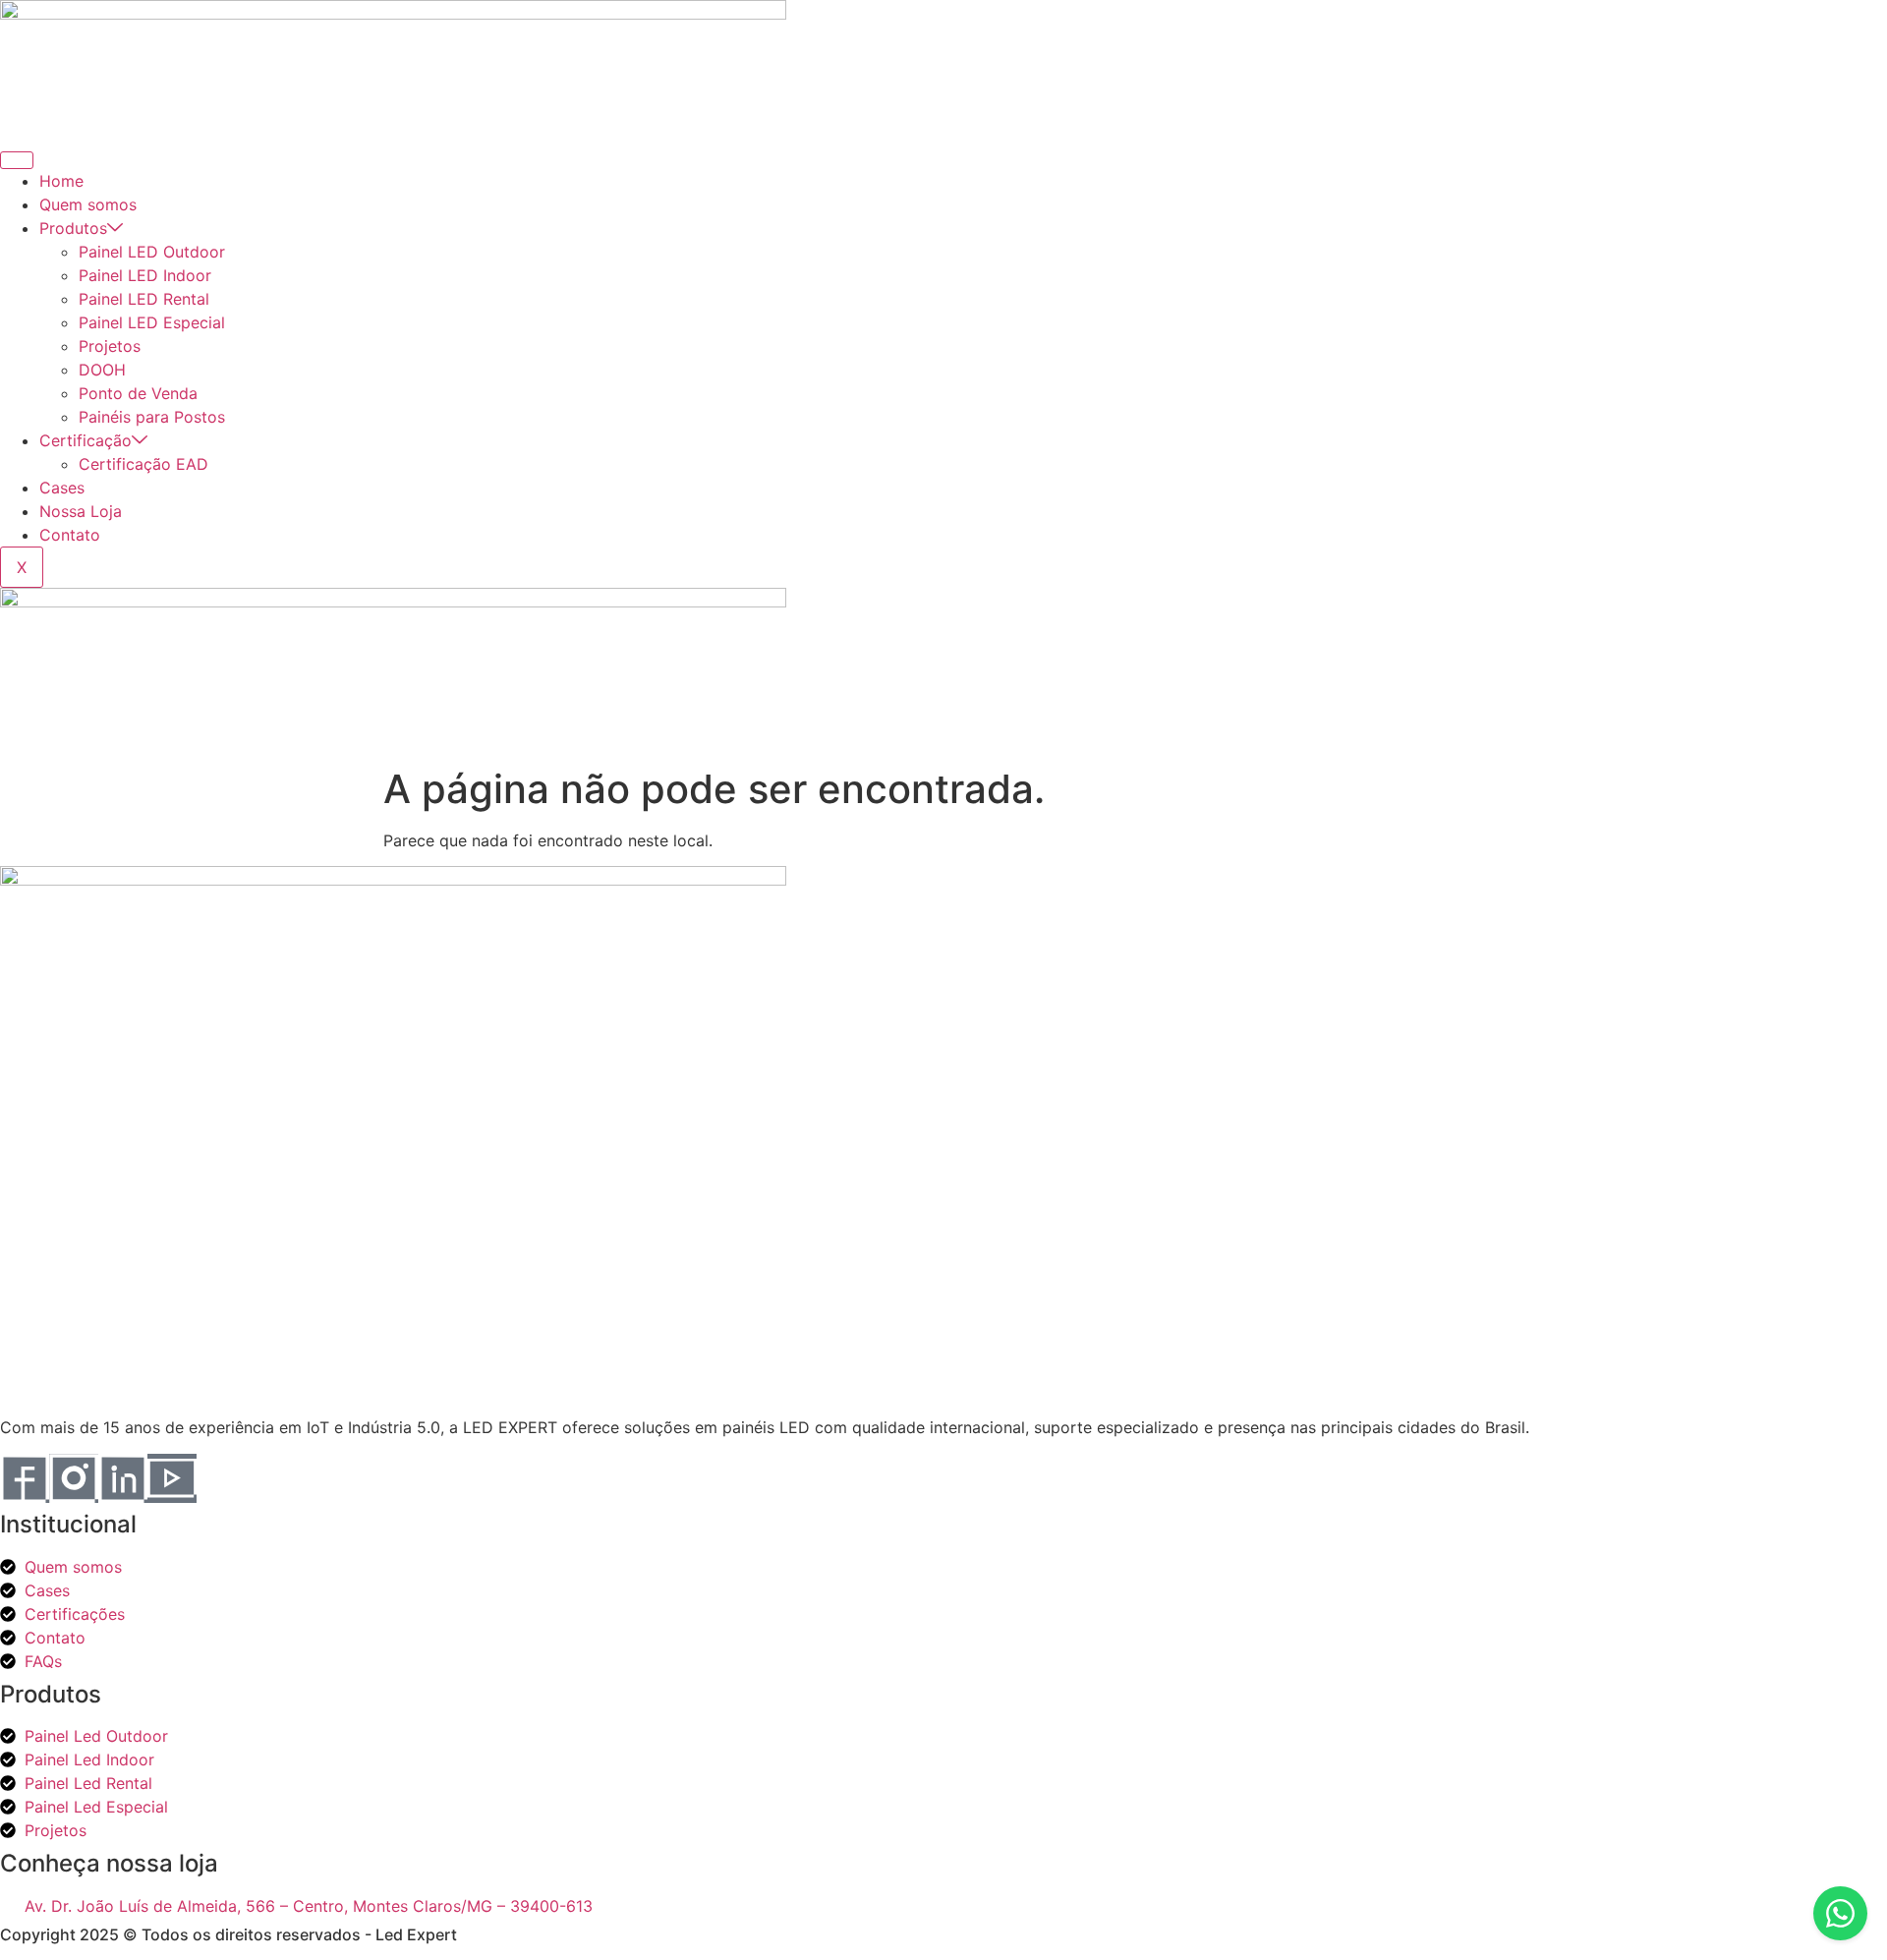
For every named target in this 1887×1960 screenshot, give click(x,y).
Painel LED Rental (144, 299)
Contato (70, 535)
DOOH (102, 370)
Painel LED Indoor (145, 275)
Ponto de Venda (138, 393)
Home (61, 181)
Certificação (86, 440)
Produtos (73, 228)
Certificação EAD (143, 464)
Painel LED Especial (152, 322)
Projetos (110, 346)
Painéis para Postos (152, 417)
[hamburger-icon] (17, 160)
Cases (62, 488)
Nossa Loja (81, 511)
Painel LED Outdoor (152, 252)
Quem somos (88, 204)
